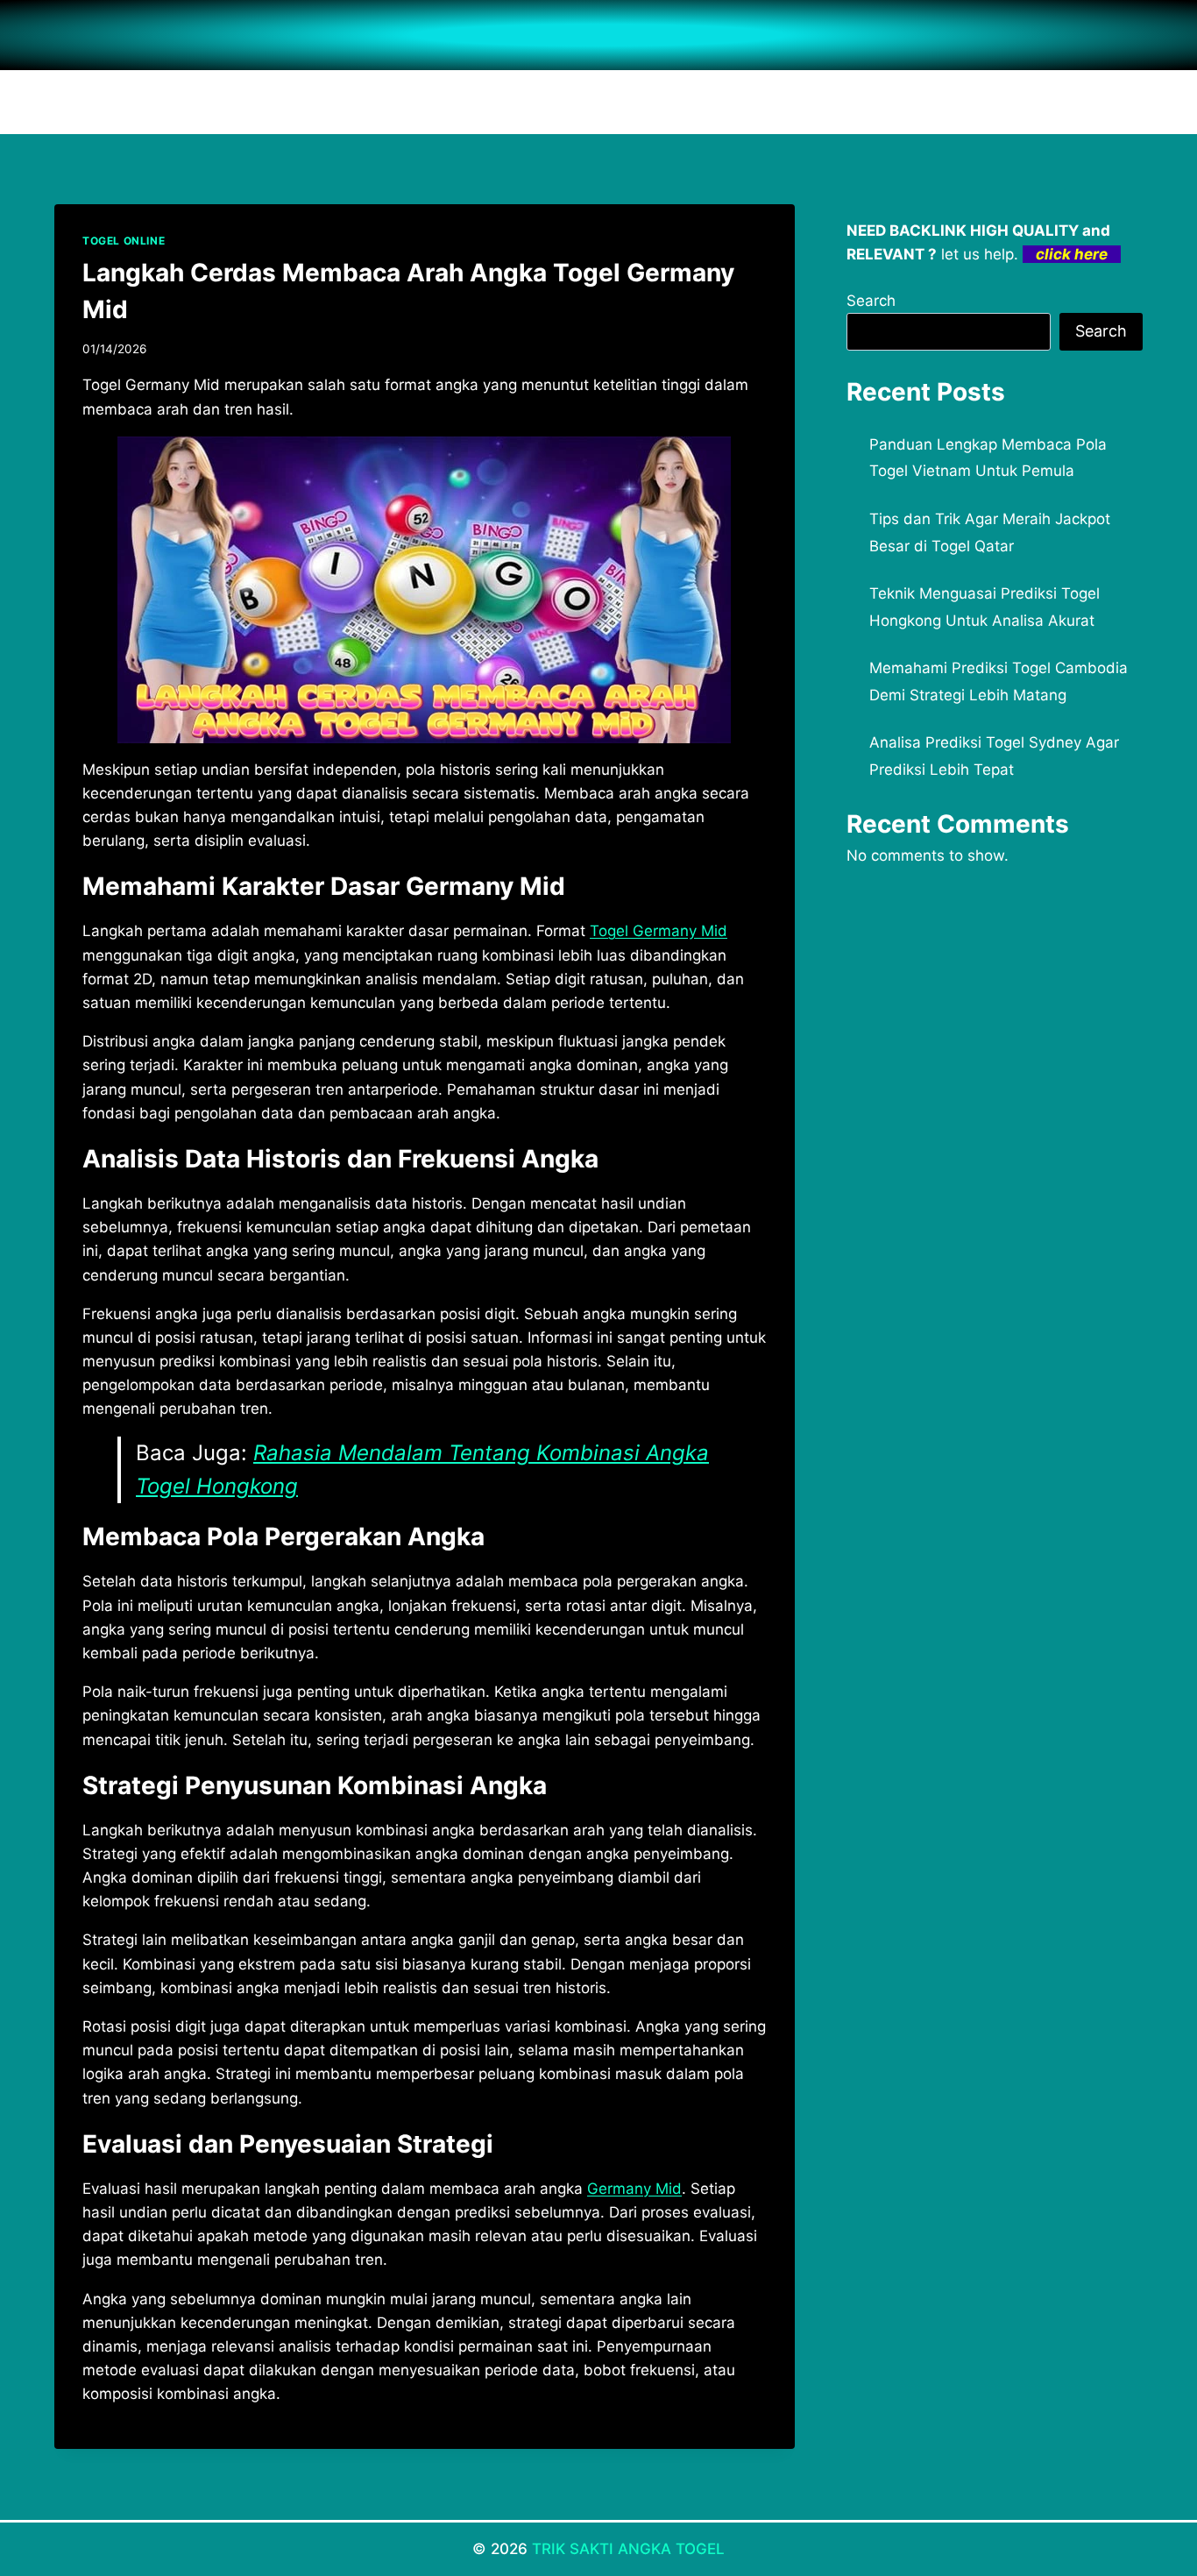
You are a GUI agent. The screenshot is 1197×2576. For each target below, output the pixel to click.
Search (871, 301)
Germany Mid (634, 2189)
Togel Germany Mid (659, 931)
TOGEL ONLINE (124, 241)
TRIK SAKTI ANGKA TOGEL (628, 2549)
